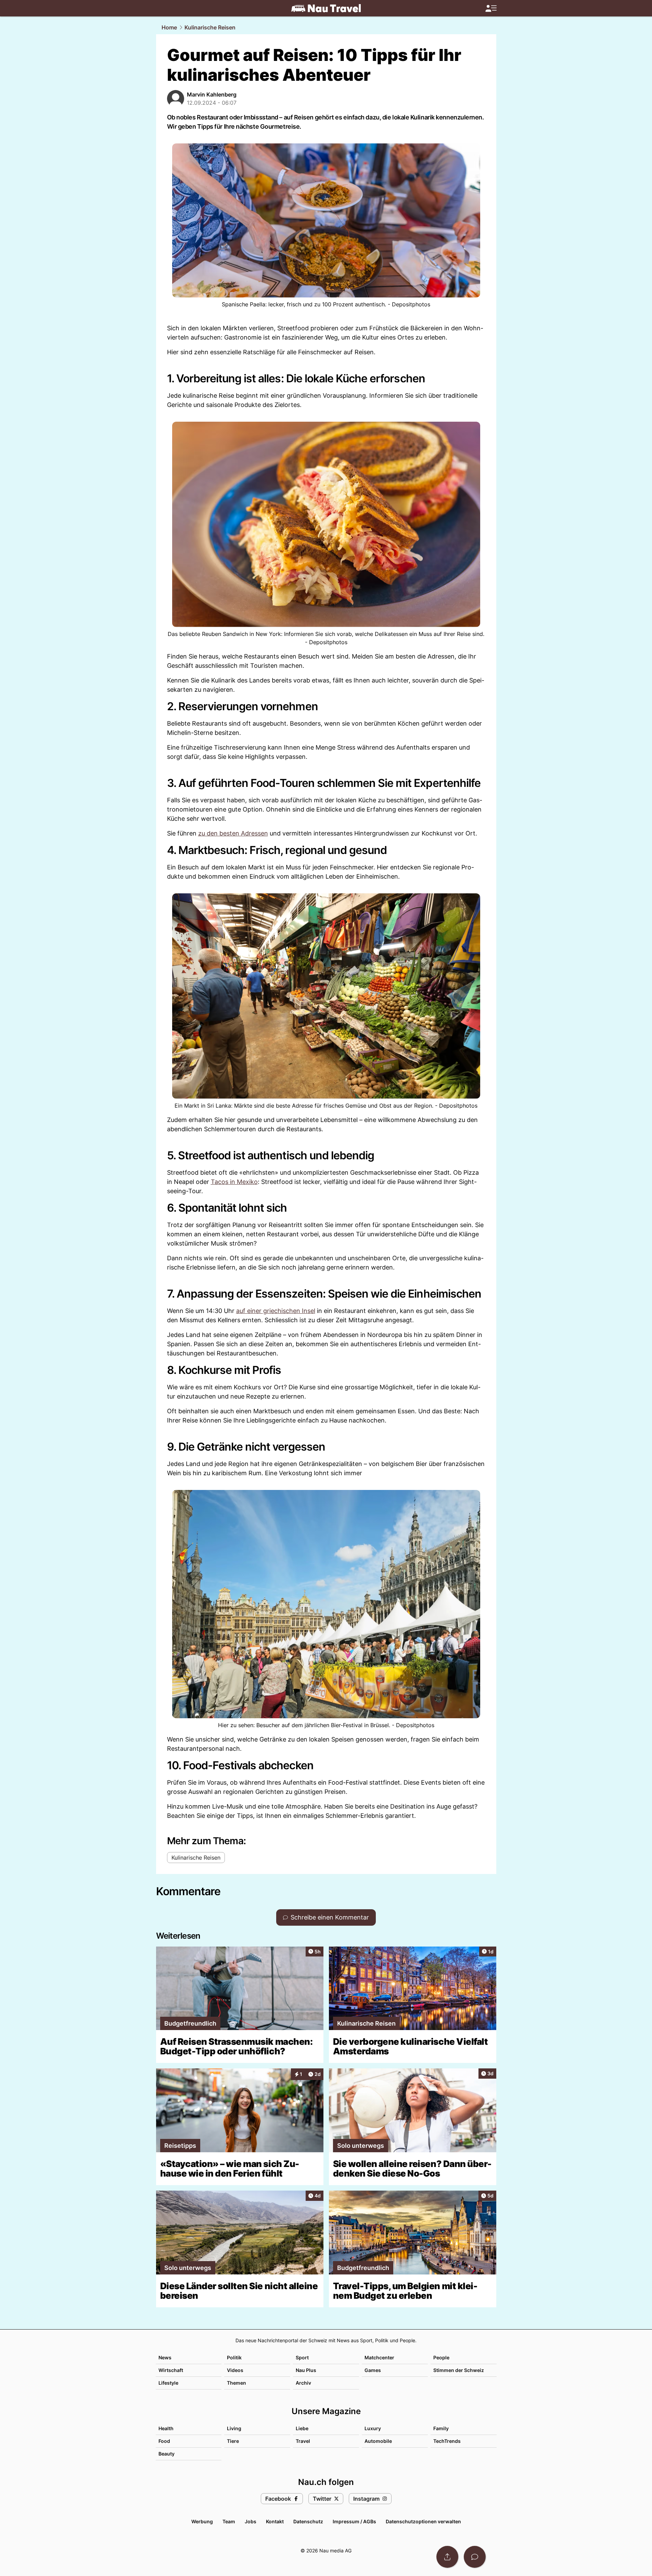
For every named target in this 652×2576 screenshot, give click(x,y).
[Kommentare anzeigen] (475, 2557)
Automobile (378, 2441)
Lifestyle (168, 2383)
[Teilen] (447, 2557)
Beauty (167, 2454)
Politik (234, 2357)
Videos (235, 2370)
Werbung (202, 2521)
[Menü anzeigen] (491, 8)
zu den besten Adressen (233, 833)
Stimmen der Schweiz (459, 2370)
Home (169, 27)
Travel (303, 2441)
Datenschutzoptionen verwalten (423, 2521)
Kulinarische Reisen (210, 27)
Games (373, 2370)
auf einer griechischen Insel (276, 1311)
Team (229, 2521)
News (165, 2357)
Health (166, 2428)
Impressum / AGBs (354, 2521)
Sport (302, 2357)
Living (234, 2428)
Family (441, 2428)
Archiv (303, 2383)
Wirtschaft (171, 2370)
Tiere (233, 2441)
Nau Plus (306, 2370)
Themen (236, 2383)
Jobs (251, 2521)
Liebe (302, 2428)
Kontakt (275, 2521)
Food (164, 2441)
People (441, 2357)
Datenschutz (308, 2521)
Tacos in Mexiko (234, 1182)
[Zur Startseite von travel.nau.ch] (326, 8)
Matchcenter (379, 2357)
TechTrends (447, 2441)
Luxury (373, 2428)
